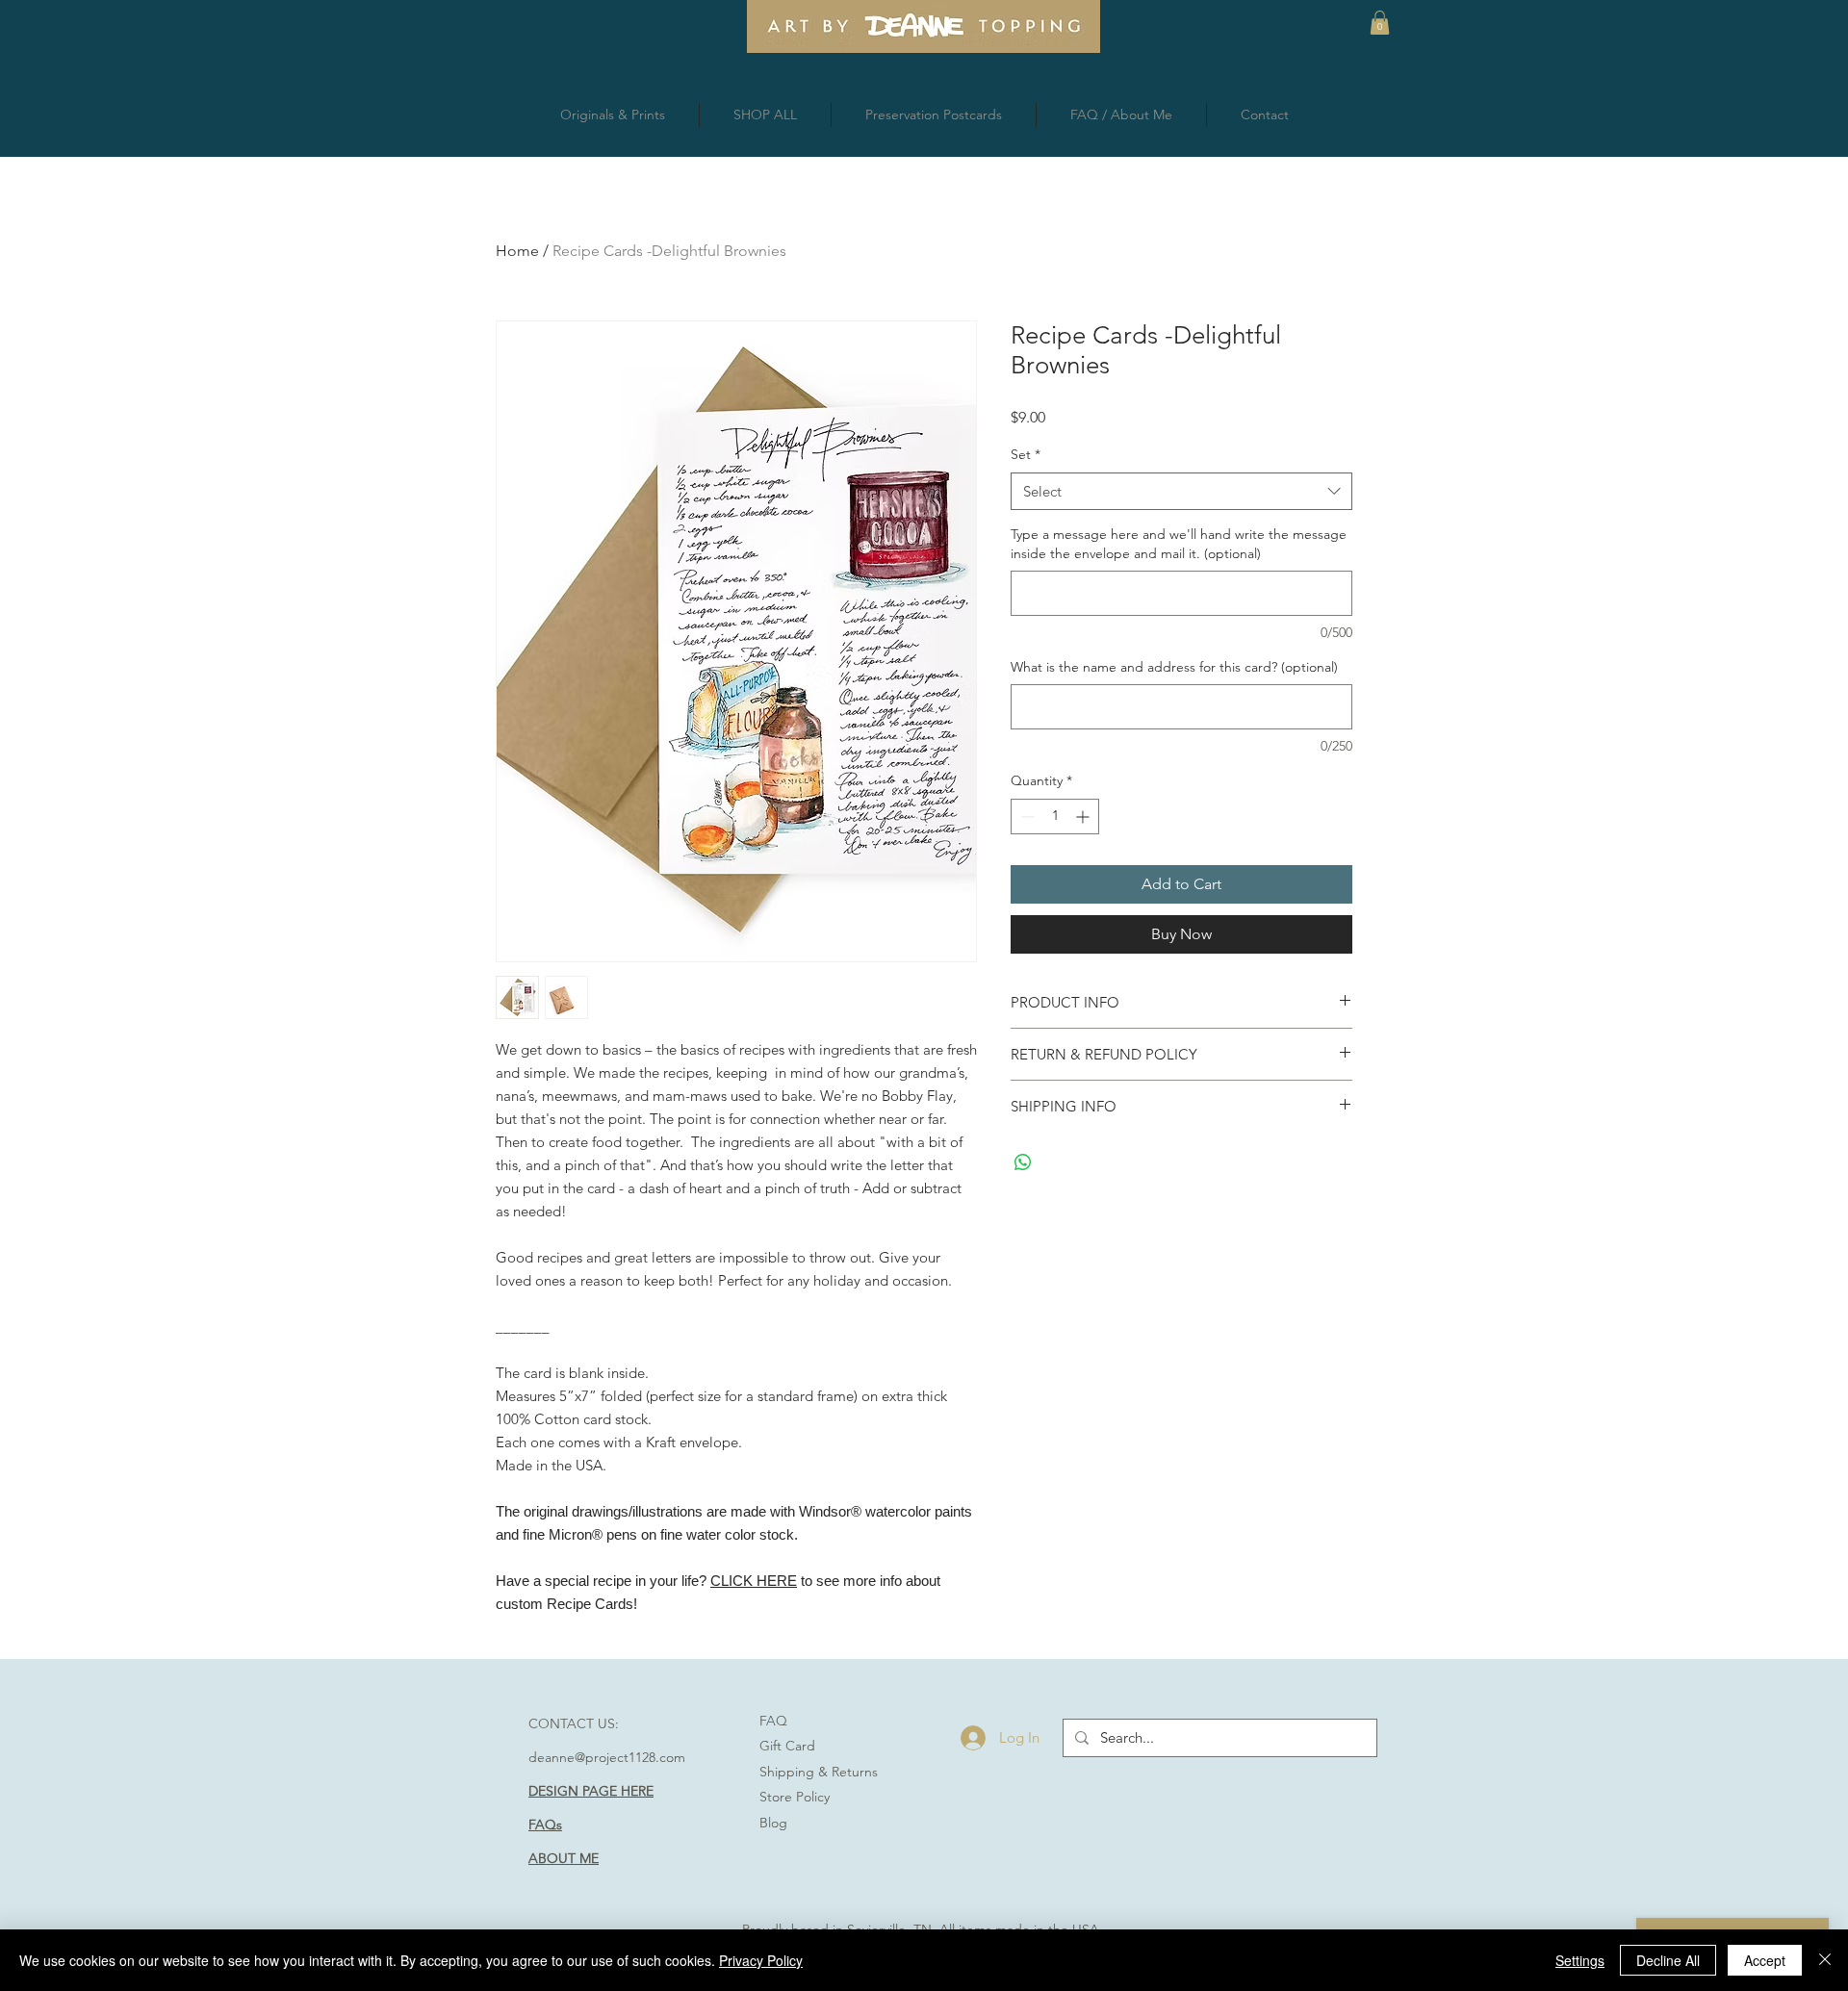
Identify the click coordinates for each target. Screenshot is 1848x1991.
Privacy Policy (761, 1960)
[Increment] (1084, 817)
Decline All (1668, 1960)
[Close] (1825, 1960)
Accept (1765, 1960)
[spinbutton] (1055, 817)
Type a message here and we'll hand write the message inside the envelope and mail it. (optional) (1179, 544)
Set (1026, 454)
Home (517, 251)
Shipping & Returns (819, 1772)
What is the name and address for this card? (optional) (1174, 667)
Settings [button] (1580, 1960)
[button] (1380, 23)
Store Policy (795, 1797)
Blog (773, 1823)
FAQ (773, 1721)
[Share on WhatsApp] (1023, 1162)
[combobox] (1181, 491)
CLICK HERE (754, 1581)
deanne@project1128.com (607, 1757)
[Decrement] (1026, 817)
